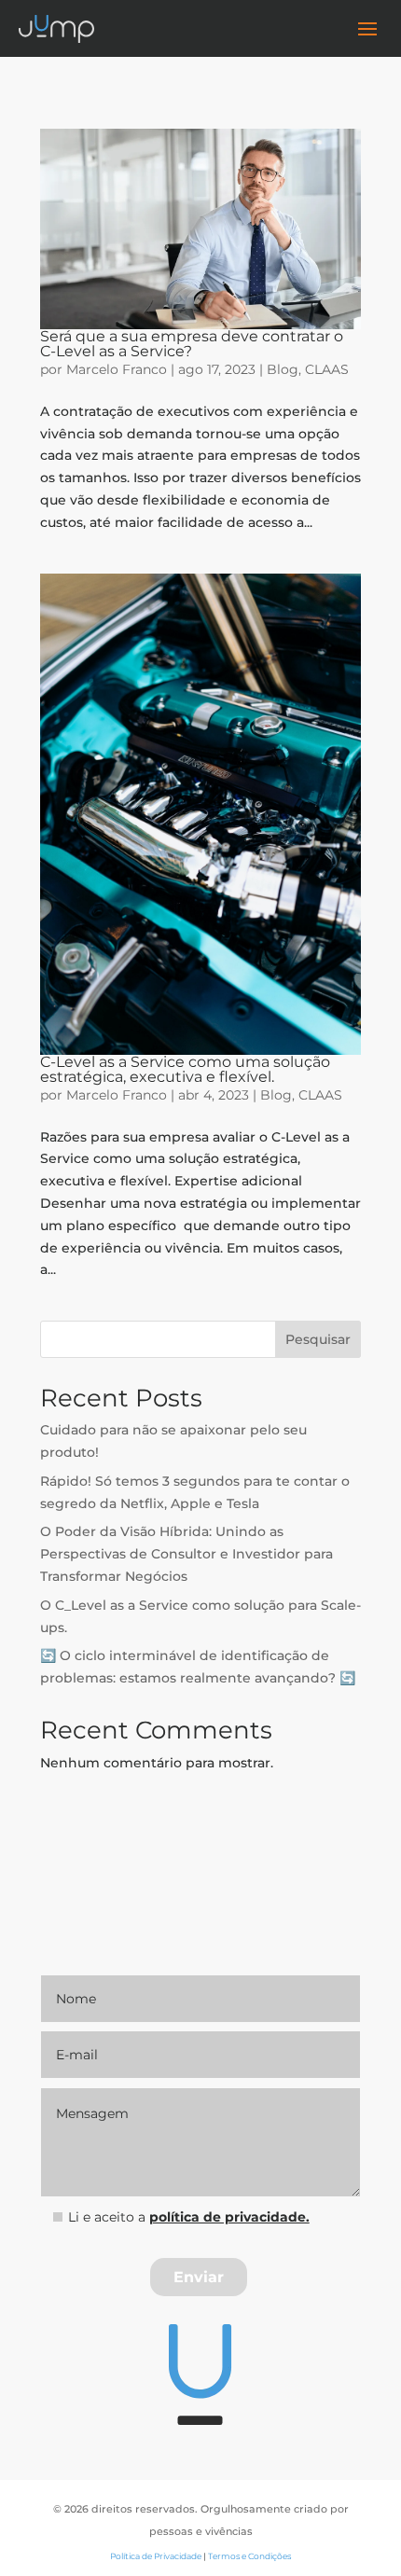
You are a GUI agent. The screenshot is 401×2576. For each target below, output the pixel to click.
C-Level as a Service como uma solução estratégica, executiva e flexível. (185, 1069)
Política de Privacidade (156, 2556)
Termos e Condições (249, 2556)
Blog (283, 369)
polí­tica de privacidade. (229, 2217)
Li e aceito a (189, 2217)
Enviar (199, 2277)
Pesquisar (318, 1339)
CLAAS (327, 369)
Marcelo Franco (117, 369)
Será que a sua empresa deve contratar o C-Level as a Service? (192, 344)
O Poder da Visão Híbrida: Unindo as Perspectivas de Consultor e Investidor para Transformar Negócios (187, 1554)
